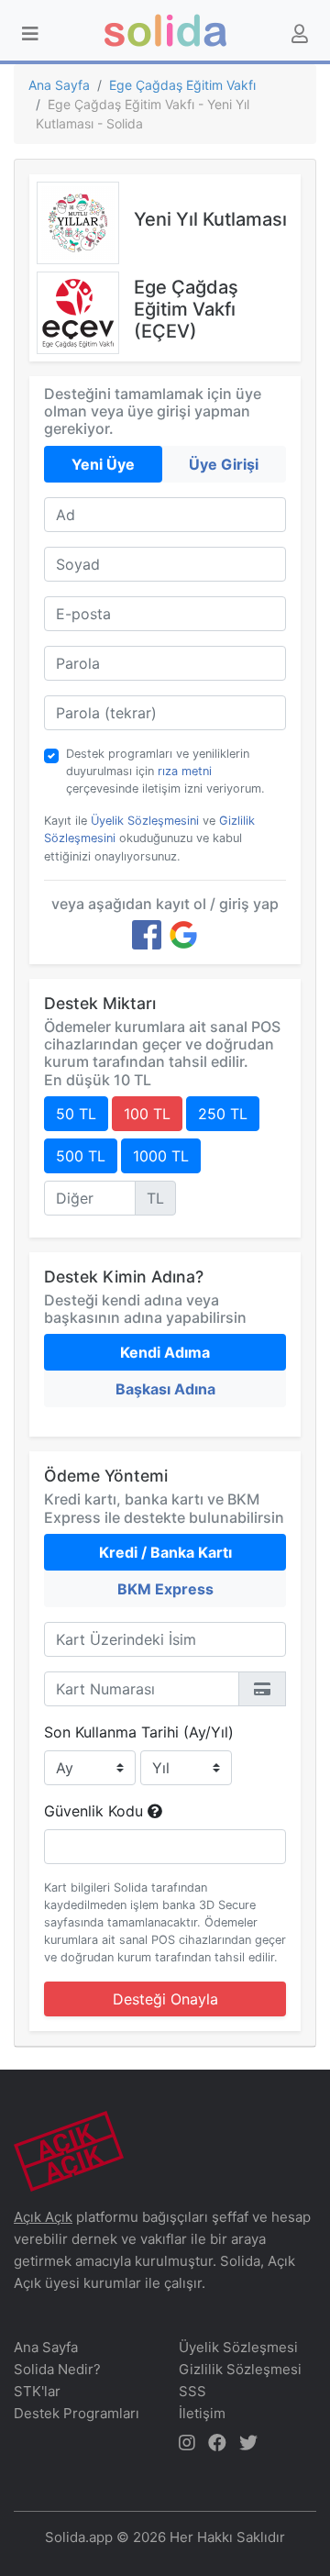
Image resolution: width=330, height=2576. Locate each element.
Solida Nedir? (57, 2369)
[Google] (183, 935)
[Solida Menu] (30, 34)
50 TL (76, 1114)
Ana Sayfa (59, 85)
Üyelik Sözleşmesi (238, 2347)
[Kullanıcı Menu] (300, 34)
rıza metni (185, 771)
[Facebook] (147, 935)
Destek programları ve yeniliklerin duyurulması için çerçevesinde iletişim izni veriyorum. (165, 771)
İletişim (202, 2413)
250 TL (223, 1114)
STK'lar (37, 2391)
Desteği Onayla (165, 1999)
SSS (192, 2391)
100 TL (147, 1114)
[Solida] (165, 30)
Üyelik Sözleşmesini (145, 821)
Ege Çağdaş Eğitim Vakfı (182, 85)
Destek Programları (77, 2413)
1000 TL (161, 1156)
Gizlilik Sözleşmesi (240, 2369)
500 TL (81, 1156)
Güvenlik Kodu (96, 1811)
